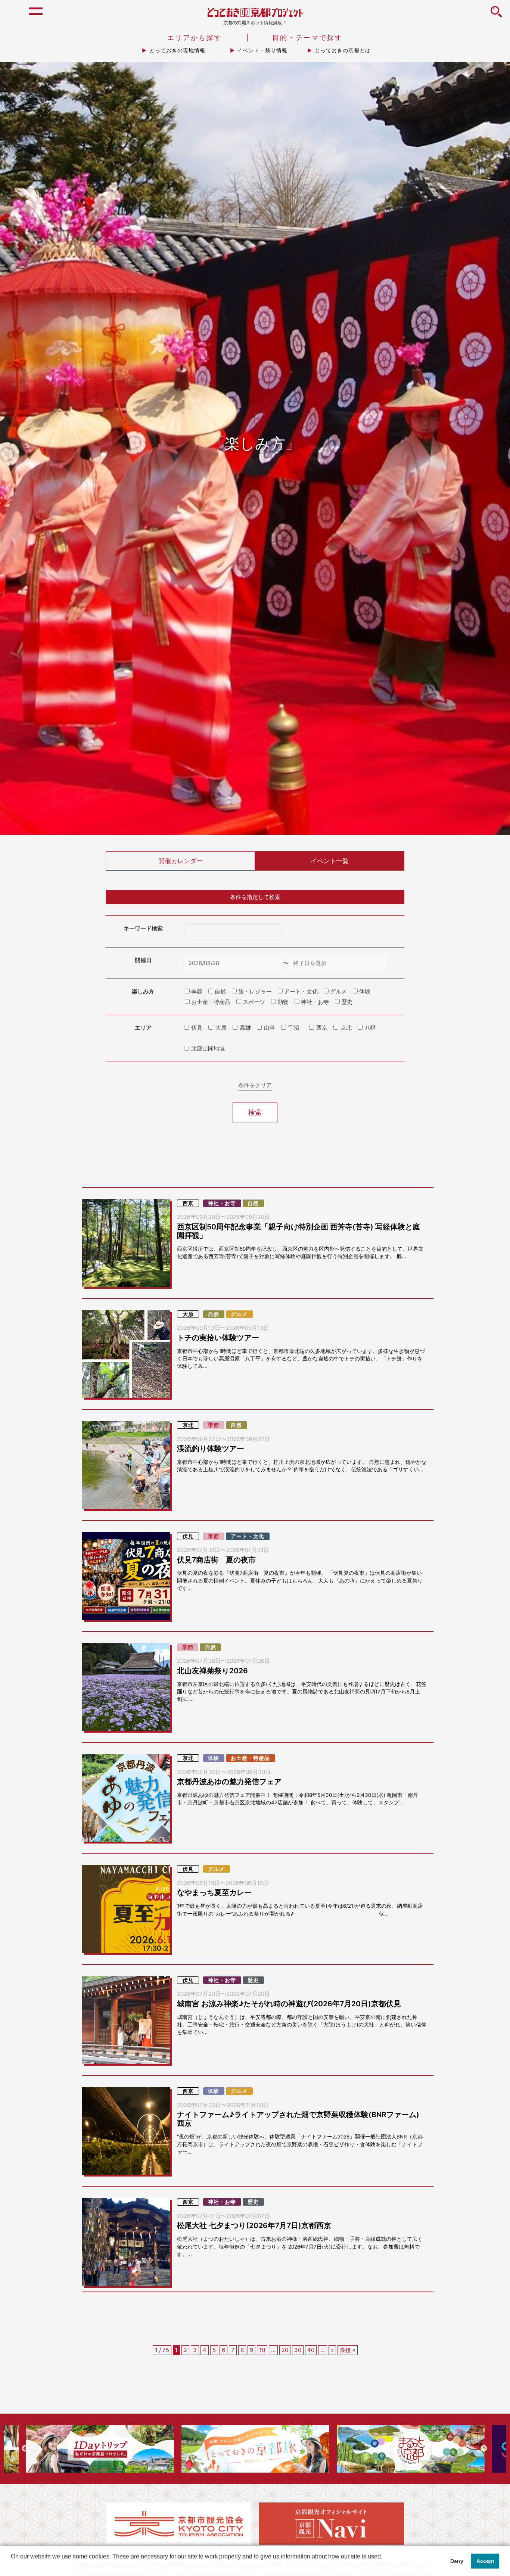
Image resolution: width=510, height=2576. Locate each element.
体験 (214, 1758)
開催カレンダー (181, 861)
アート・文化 (248, 1536)
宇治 (294, 1028)
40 (311, 2350)
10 (262, 2350)
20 (285, 2350)
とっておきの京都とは (343, 50)
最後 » (348, 2350)
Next (484, 2449)
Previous (25, 2449)
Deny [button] (457, 2561)
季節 (214, 1425)
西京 (322, 1028)
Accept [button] (485, 2561)
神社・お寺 (222, 1203)
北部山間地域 (208, 1049)
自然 (253, 1203)
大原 (221, 1028)
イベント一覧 (330, 861)
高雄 (245, 1028)
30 (298, 2350)
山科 (270, 1028)
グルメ (239, 1314)
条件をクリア (255, 1085)
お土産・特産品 (250, 1758)
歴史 (253, 1980)
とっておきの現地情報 (177, 50)
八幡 (370, 1028)
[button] (12, 2566)
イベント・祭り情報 (262, 50)
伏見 (197, 1028)
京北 (346, 1028)
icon (496, 16)
